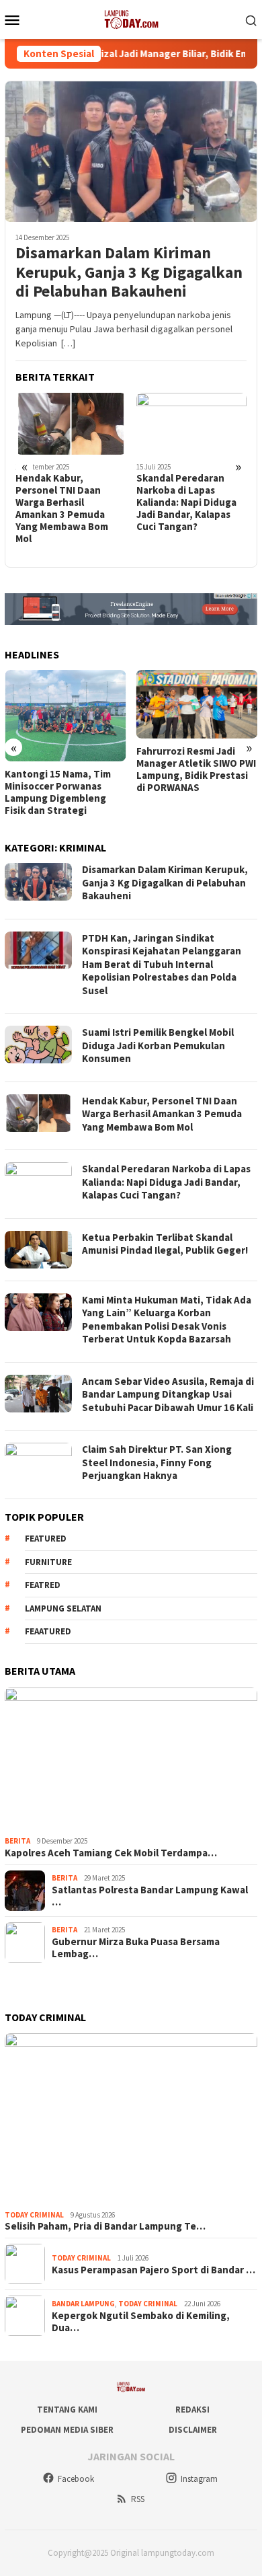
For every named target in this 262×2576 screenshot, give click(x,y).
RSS (138, 2499)
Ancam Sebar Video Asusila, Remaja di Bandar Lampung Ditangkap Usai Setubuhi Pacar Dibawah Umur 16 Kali (168, 1394)
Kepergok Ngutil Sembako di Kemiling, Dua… (141, 2322)
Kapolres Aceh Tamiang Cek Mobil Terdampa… (111, 1853)
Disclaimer (193, 2430)
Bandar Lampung (83, 2304)
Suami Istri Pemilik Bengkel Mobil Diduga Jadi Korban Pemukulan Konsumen (158, 1045)
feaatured (48, 1631)
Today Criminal (34, 2215)
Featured (46, 1539)
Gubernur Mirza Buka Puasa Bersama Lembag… (136, 1948)
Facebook (76, 2479)
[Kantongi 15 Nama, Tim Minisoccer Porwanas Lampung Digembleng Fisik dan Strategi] (65, 715)
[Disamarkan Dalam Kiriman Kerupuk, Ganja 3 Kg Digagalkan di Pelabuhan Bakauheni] (131, 151)
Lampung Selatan (63, 1608)
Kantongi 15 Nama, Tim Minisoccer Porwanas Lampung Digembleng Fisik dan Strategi (58, 792)
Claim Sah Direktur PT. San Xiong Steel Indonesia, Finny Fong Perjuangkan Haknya (157, 1462)
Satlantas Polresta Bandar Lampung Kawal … (150, 1896)
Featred (43, 1585)
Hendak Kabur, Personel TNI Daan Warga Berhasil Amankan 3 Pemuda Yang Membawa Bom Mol (62, 508)
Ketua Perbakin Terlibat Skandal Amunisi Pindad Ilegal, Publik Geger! (165, 1244)
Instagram (199, 2479)
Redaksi (192, 2410)
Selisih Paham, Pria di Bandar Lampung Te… (105, 2226)
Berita (17, 1841)
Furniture (48, 1562)
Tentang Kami (67, 2410)
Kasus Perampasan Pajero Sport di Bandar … (154, 2270)
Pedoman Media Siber (67, 2430)
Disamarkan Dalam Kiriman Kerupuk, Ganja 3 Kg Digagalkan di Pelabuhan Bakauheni (129, 272)
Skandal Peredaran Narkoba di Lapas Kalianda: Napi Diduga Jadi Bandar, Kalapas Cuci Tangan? (186, 502)
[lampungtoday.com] (131, 18)
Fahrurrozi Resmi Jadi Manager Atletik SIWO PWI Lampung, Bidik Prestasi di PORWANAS (196, 769)
